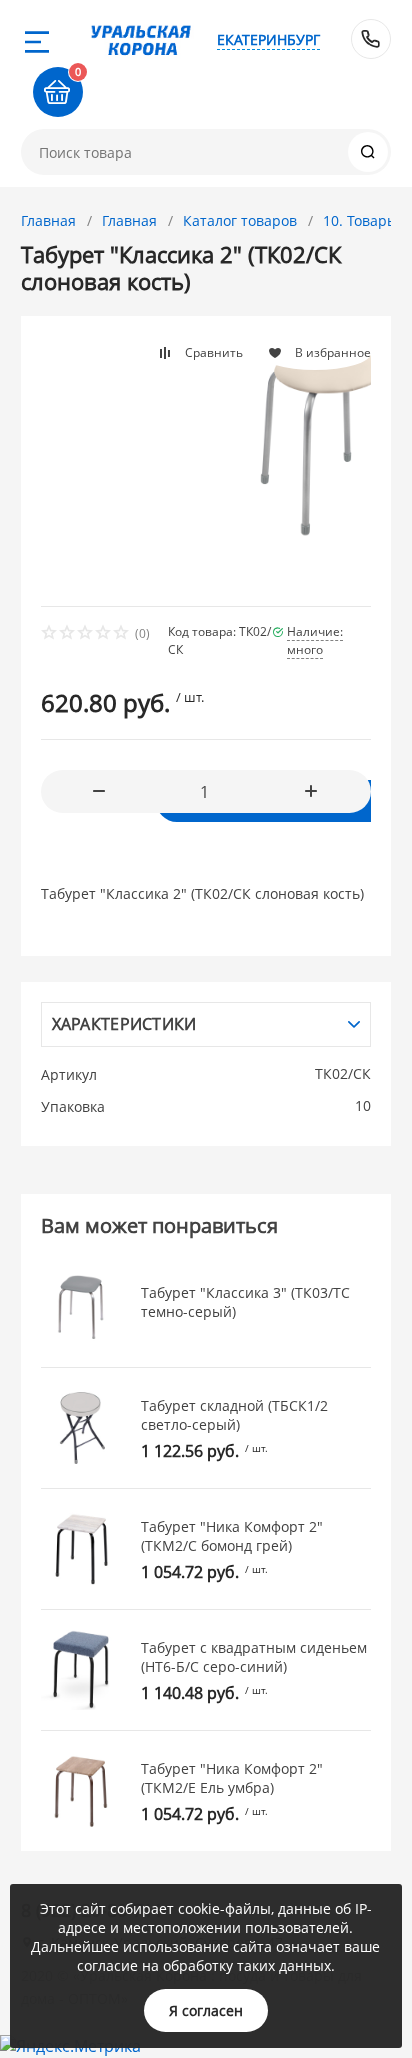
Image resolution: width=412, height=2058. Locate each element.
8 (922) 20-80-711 (371, 39)
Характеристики (124, 1024)
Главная (48, 220)
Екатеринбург (268, 39)
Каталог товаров (240, 220)
